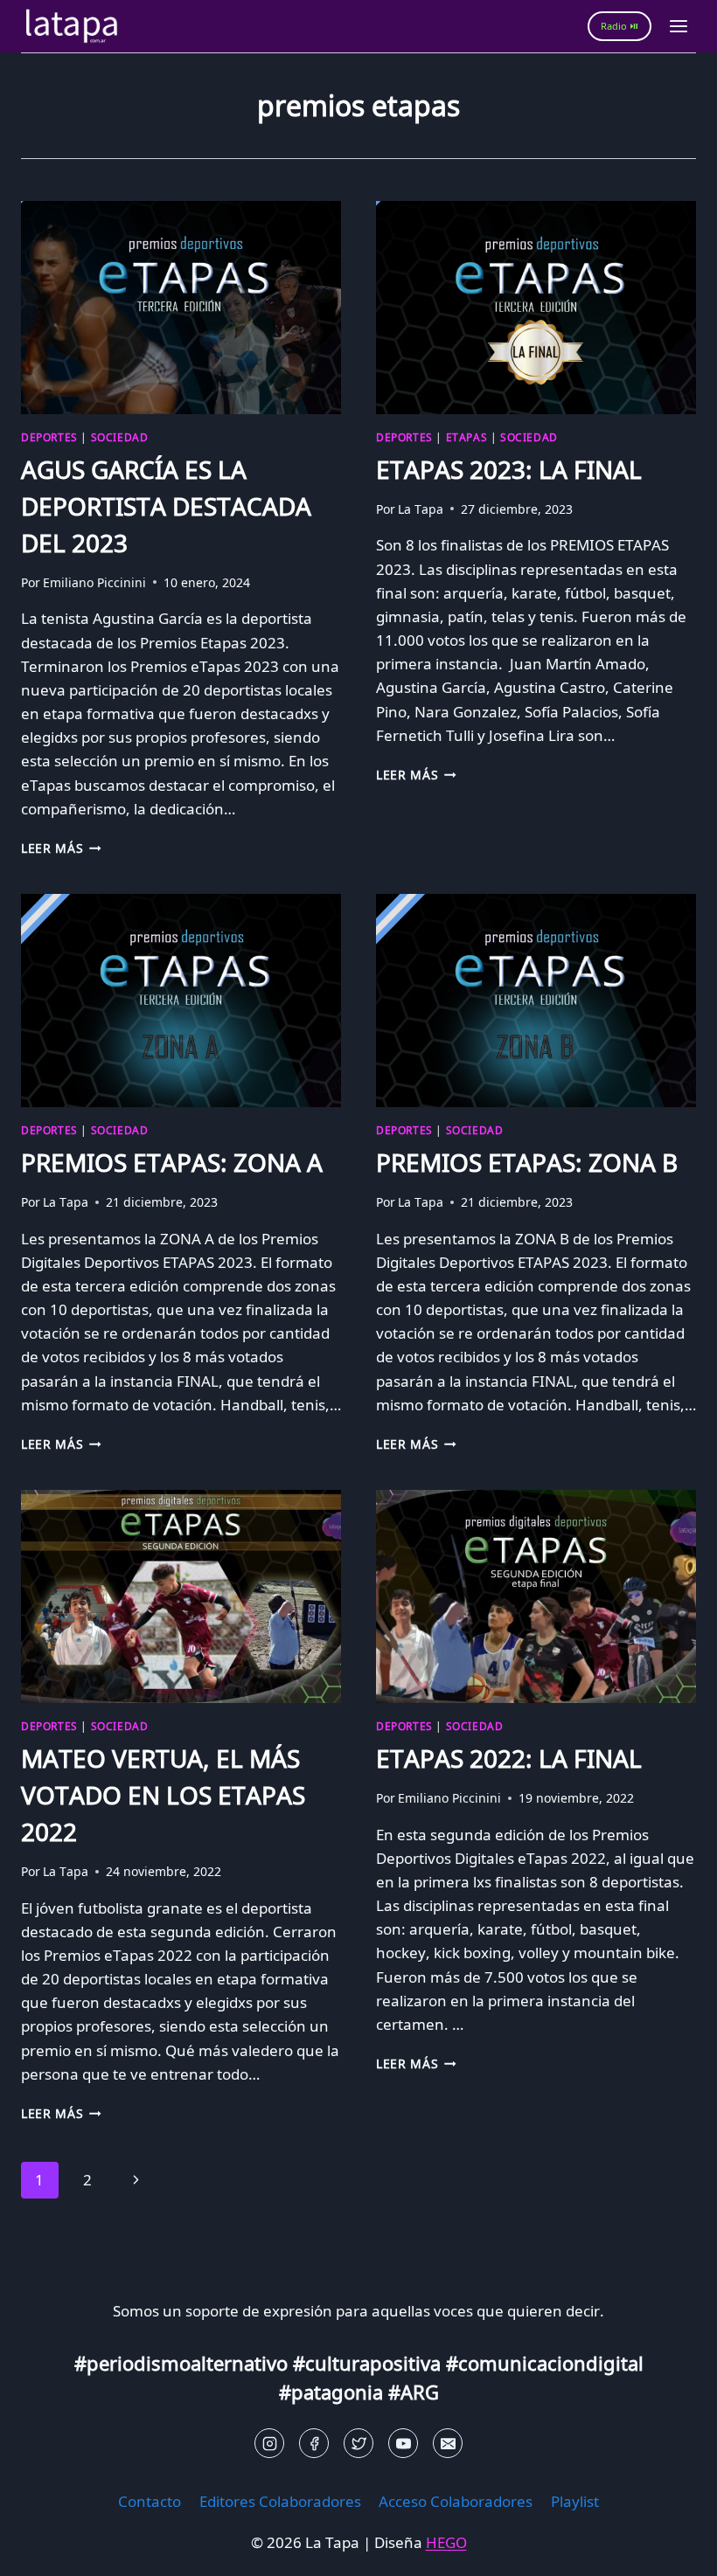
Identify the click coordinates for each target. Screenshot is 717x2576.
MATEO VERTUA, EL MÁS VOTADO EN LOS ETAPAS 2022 (163, 1795)
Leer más (61, 848)
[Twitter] (358, 2443)
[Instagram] (269, 2443)
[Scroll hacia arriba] (44, 2549)
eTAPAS (467, 437)
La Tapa (421, 509)
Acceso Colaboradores (456, 2501)
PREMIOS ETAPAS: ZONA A (172, 1162)
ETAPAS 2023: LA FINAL (509, 469)
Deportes (49, 437)
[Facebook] (314, 2443)
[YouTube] (403, 2443)
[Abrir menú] (678, 26)
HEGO (446, 2542)
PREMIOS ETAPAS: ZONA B (527, 1162)
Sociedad (120, 437)
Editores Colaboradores (280, 2501)
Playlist (575, 2501)
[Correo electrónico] (448, 2443)
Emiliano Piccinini (94, 582)
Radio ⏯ (620, 26)
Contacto (150, 2501)
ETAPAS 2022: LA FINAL (512, 1758)
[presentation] (181, 308)
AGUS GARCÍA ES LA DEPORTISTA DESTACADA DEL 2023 (166, 506)
